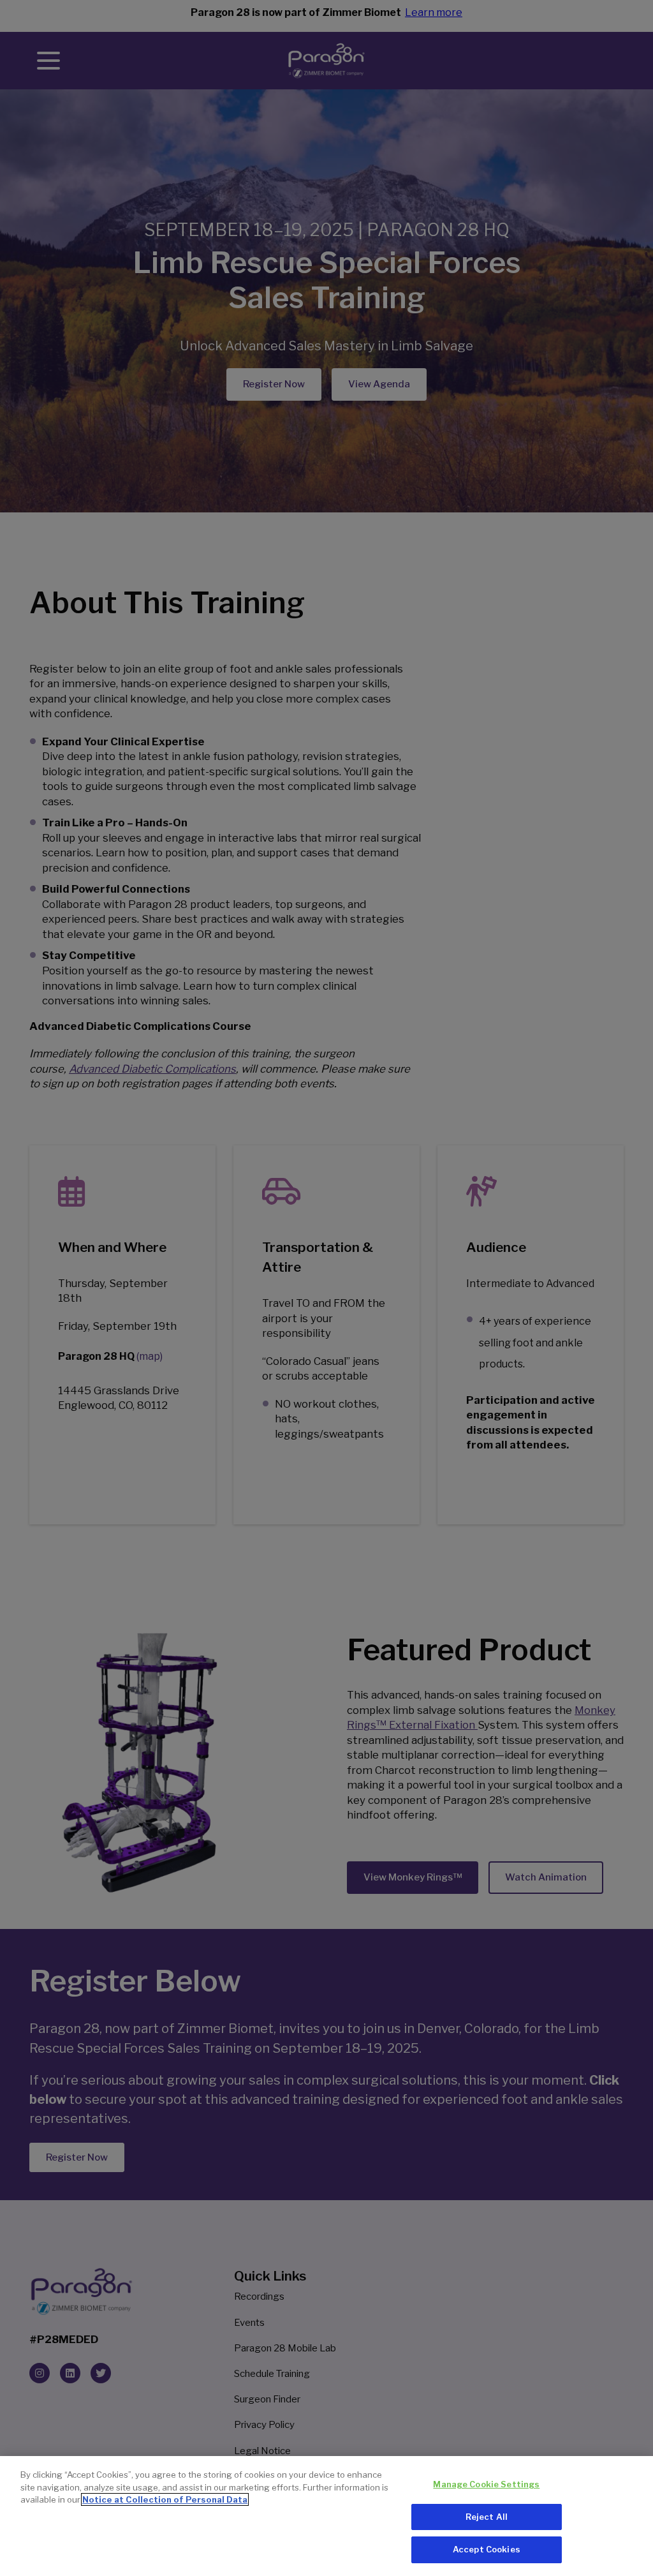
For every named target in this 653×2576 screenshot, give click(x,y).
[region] (326, 2516)
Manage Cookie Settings (486, 2484)
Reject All (487, 2517)
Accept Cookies (487, 2549)
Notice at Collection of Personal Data (165, 2499)
